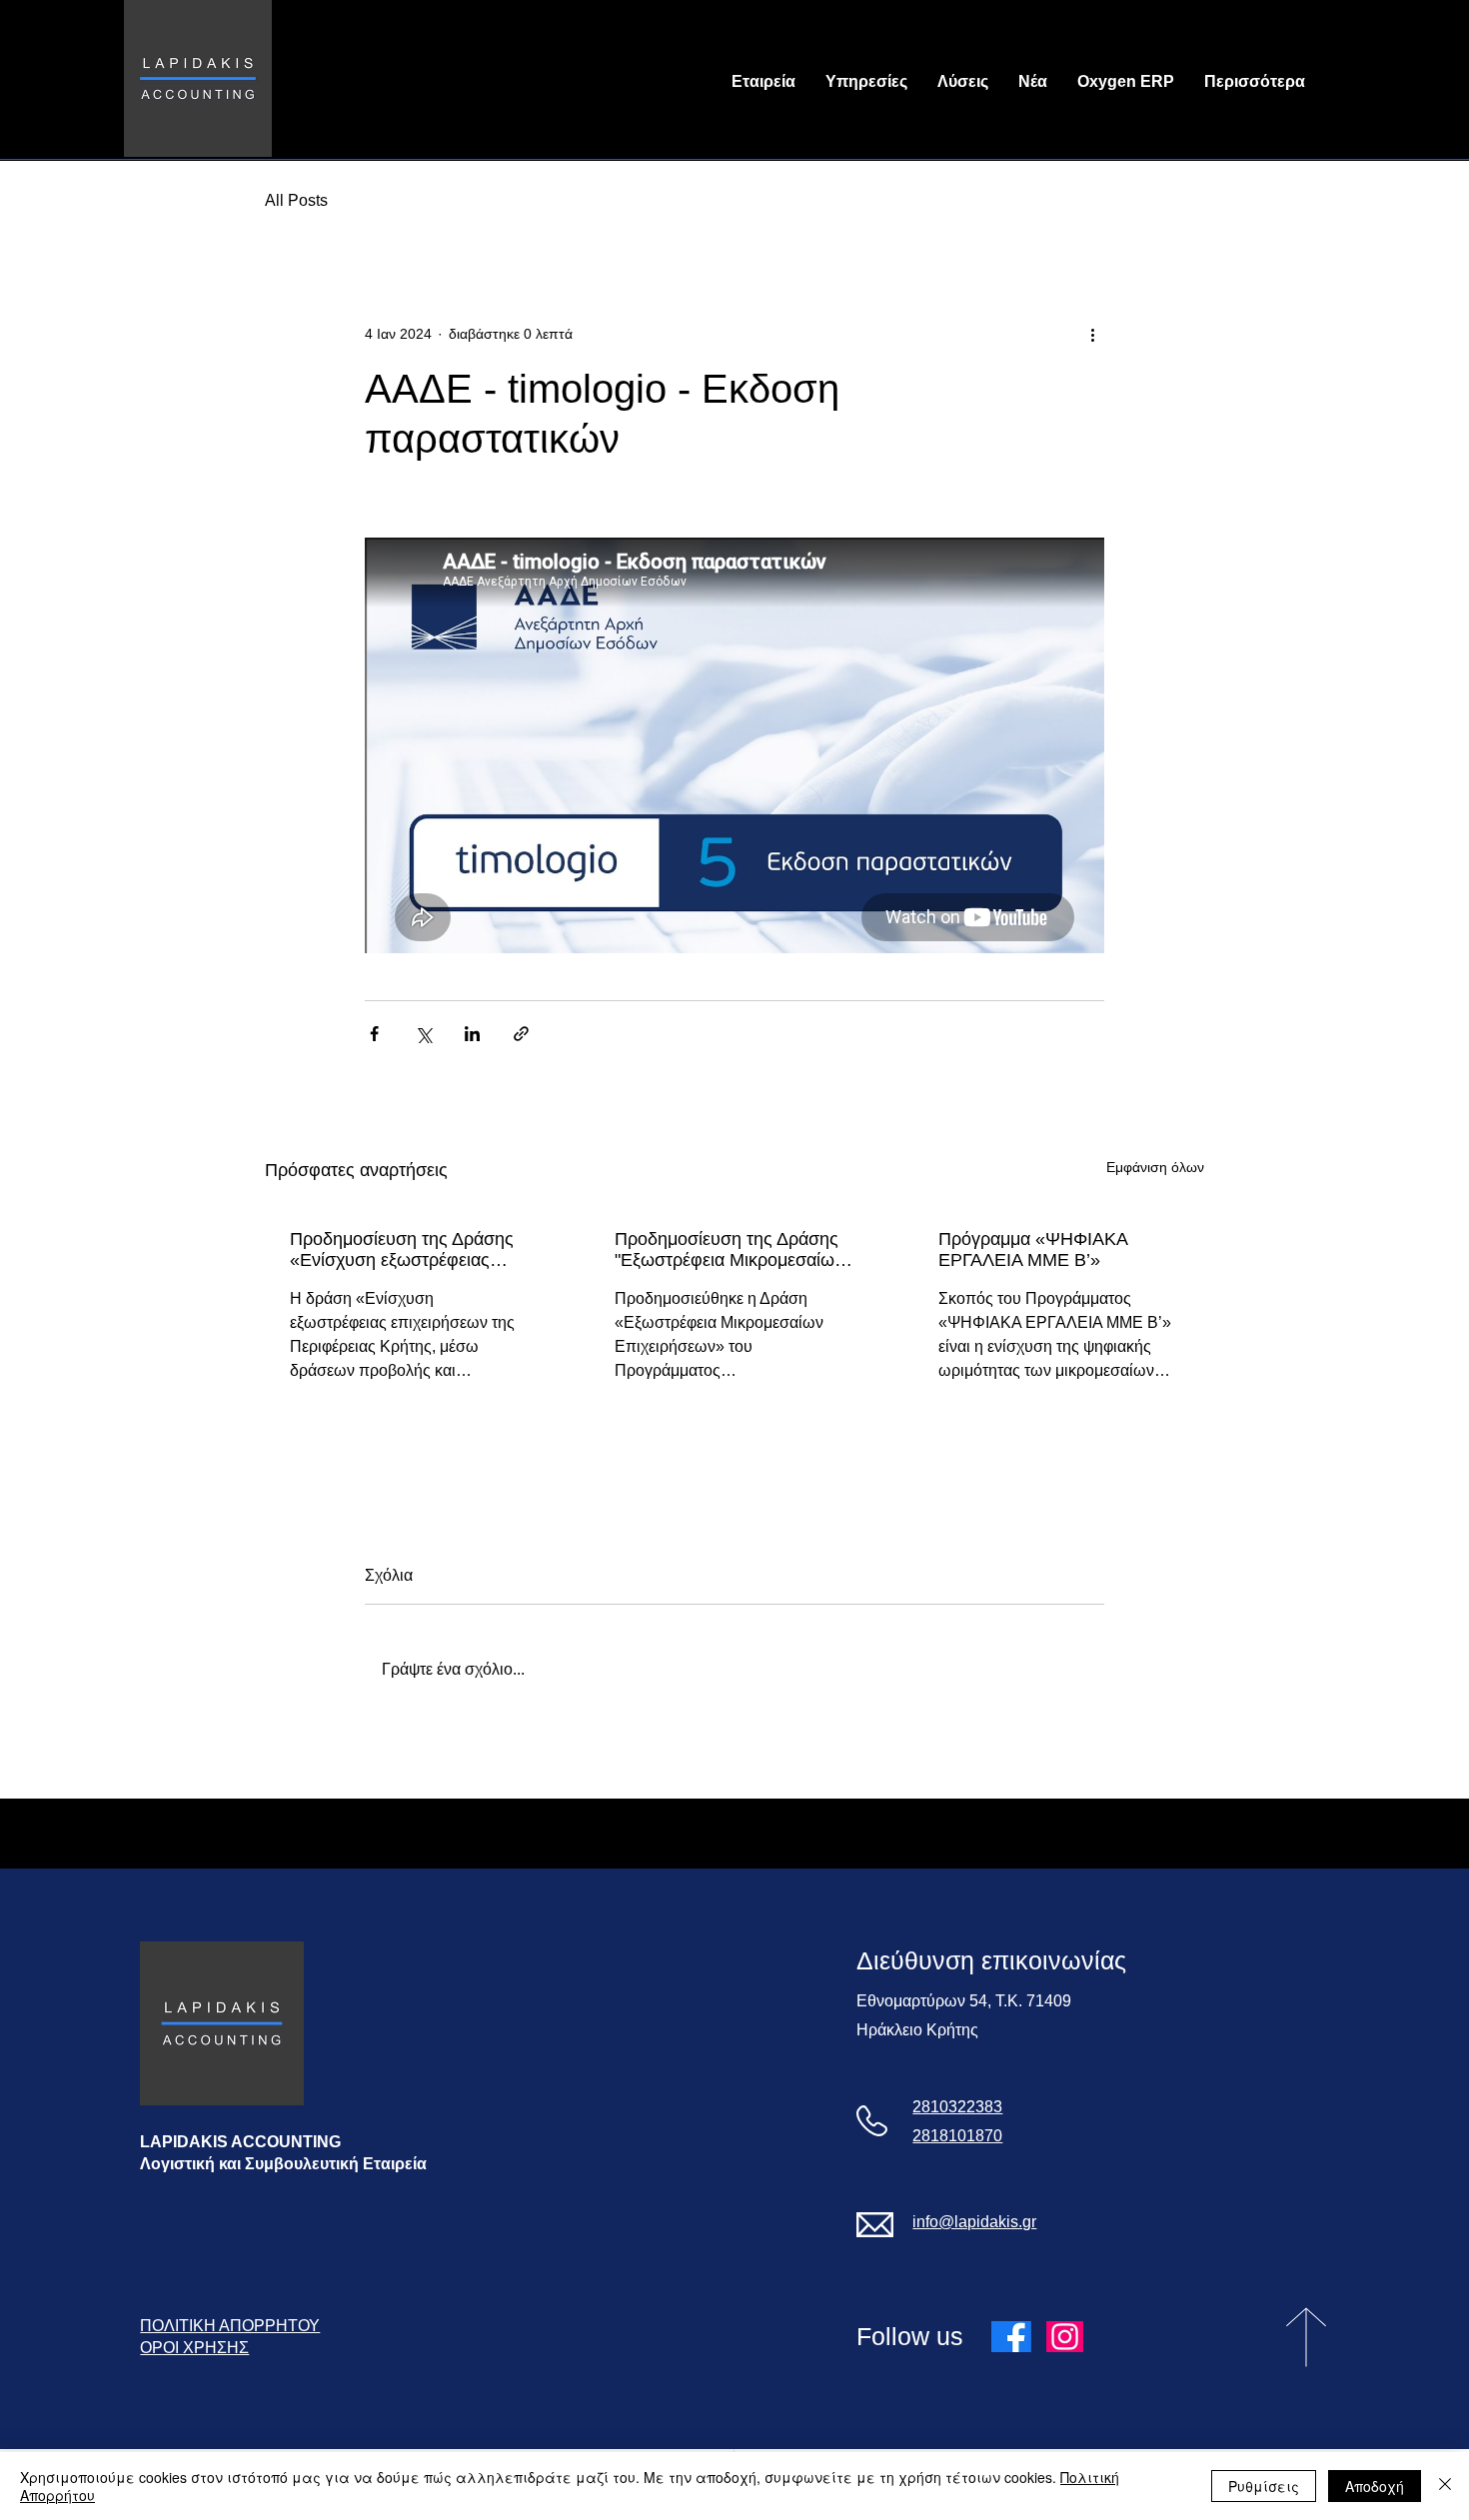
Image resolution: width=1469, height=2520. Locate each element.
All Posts (296, 200)
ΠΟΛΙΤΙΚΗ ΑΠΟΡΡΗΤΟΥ (230, 2326)
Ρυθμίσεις (1264, 2486)
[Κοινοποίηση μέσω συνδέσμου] (521, 1034)
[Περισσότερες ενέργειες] (1092, 334)
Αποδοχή (1375, 2486)
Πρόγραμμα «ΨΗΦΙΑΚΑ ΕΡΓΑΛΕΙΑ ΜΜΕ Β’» (1033, 1250)
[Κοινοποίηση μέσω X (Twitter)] (423, 1034)
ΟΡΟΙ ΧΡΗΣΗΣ (194, 2348)
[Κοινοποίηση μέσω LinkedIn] (472, 1034)
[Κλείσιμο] (1445, 2486)
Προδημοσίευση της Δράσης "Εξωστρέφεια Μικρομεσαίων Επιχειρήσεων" (729, 1250)
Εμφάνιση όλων (1155, 1167)
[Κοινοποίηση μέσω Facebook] (374, 1034)
